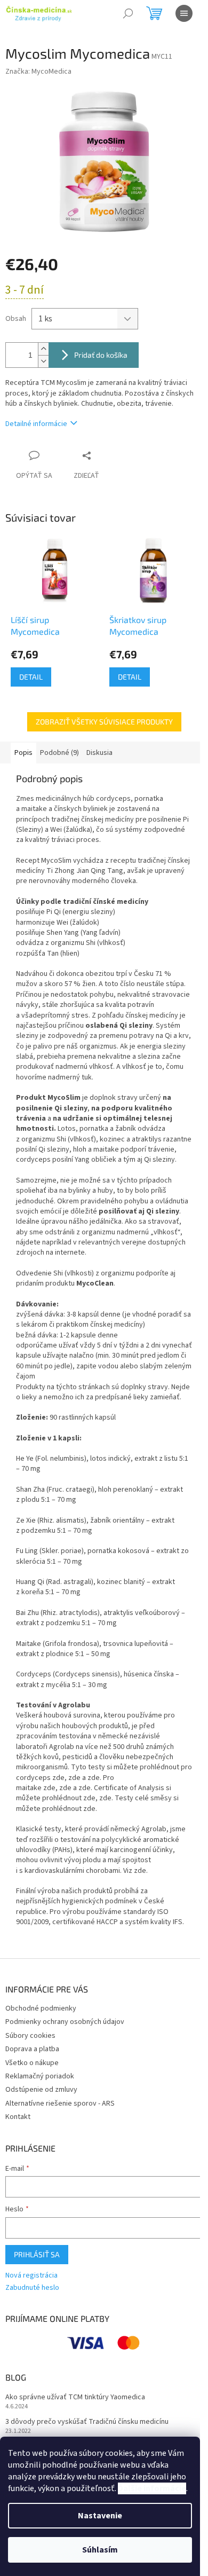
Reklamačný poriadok (40, 2076)
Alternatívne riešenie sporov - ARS (60, 2104)
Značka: (38, 72)
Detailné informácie (36, 424)
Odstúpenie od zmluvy (41, 2090)
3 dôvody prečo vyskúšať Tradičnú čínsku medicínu (87, 2422)
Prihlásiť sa (37, 2254)
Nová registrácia (31, 2276)
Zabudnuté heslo (32, 2288)
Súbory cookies (30, 2036)
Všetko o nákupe (32, 2063)
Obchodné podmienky (41, 2008)
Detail (31, 677)
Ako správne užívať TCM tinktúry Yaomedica (75, 2397)
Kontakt (18, 2117)
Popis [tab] (23, 753)
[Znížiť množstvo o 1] (43, 361)
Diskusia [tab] (99, 753)
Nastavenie (100, 2516)
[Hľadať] (128, 13)
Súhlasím (100, 2550)
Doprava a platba (32, 2049)
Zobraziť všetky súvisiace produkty (104, 722)
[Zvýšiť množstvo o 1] (43, 349)
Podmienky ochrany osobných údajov (65, 2022)
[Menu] (184, 13)
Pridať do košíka (101, 355)
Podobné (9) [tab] (59, 753)
